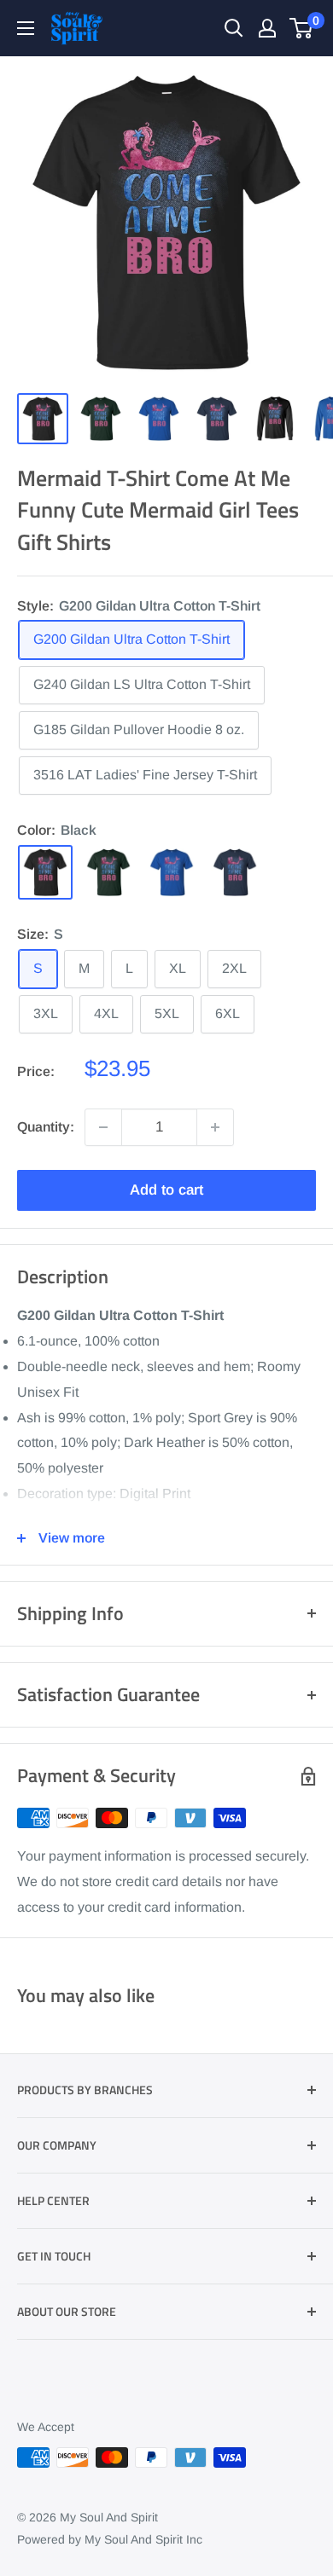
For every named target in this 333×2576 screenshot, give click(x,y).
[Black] (45, 872)
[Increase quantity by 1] (215, 1127)
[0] (302, 28)
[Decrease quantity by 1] (103, 1127)
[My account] (267, 28)
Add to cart (166, 1190)
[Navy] (235, 872)
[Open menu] (26, 28)
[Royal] (172, 872)
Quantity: (46, 1127)
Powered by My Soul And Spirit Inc (110, 2539)
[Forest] (108, 872)
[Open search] (234, 28)
